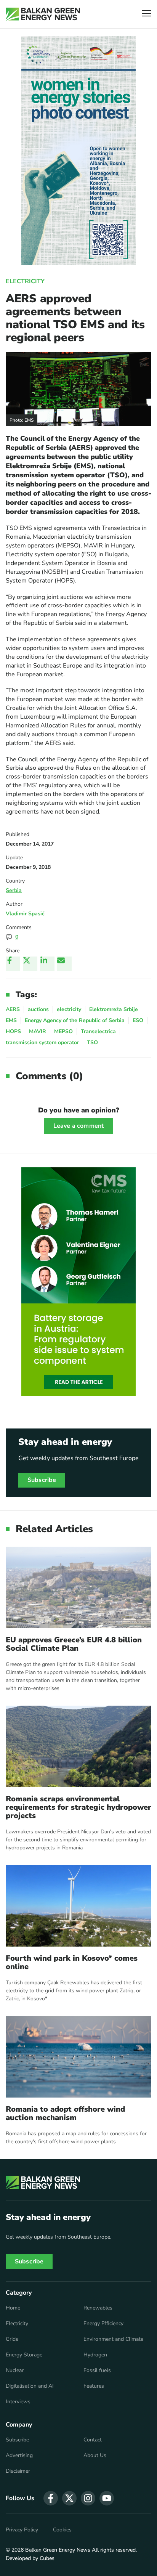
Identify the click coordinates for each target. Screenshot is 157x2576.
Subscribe (42, 1480)
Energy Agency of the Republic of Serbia (75, 1020)
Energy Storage (24, 2355)
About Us (95, 2456)
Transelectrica (98, 1031)
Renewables (98, 2308)
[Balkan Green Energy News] (43, 14)
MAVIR (38, 1031)
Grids (12, 2339)
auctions (38, 1009)
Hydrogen (95, 2355)
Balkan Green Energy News (58, 2550)
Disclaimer (18, 2471)
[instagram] (88, 2498)
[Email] (64, 964)
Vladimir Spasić (25, 914)
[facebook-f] (51, 2498)
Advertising (19, 2456)
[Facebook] (13, 964)
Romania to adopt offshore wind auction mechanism (65, 2114)
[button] (147, 14)
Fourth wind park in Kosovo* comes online (72, 1963)
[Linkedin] (47, 964)
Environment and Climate (113, 2339)
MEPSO (63, 1031)
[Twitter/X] (30, 964)
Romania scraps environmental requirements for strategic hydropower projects (78, 1807)
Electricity (25, 281)
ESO (138, 1020)
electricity (69, 1009)
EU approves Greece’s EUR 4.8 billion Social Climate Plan (74, 1644)
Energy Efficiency (103, 2324)
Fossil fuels (97, 2371)
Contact (93, 2440)
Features (94, 2386)
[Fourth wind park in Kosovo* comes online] (78, 1906)
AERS (13, 1009)
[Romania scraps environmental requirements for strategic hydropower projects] (78, 1746)
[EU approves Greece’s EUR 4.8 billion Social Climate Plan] (78, 1587)
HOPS (13, 1031)
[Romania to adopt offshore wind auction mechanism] (78, 2057)
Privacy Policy (22, 2530)
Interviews (18, 2402)
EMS (11, 1020)
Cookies (62, 2530)
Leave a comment (78, 1126)
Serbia (14, 890)
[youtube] (107, 2498)
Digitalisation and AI (30, 2386)
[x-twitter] (69, 2498)
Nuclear (15, 2371)
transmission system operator (42, 1042)
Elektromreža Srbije (114, 1009)
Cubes (47, 2558)
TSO (92, 1042)
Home (13, 2308)
